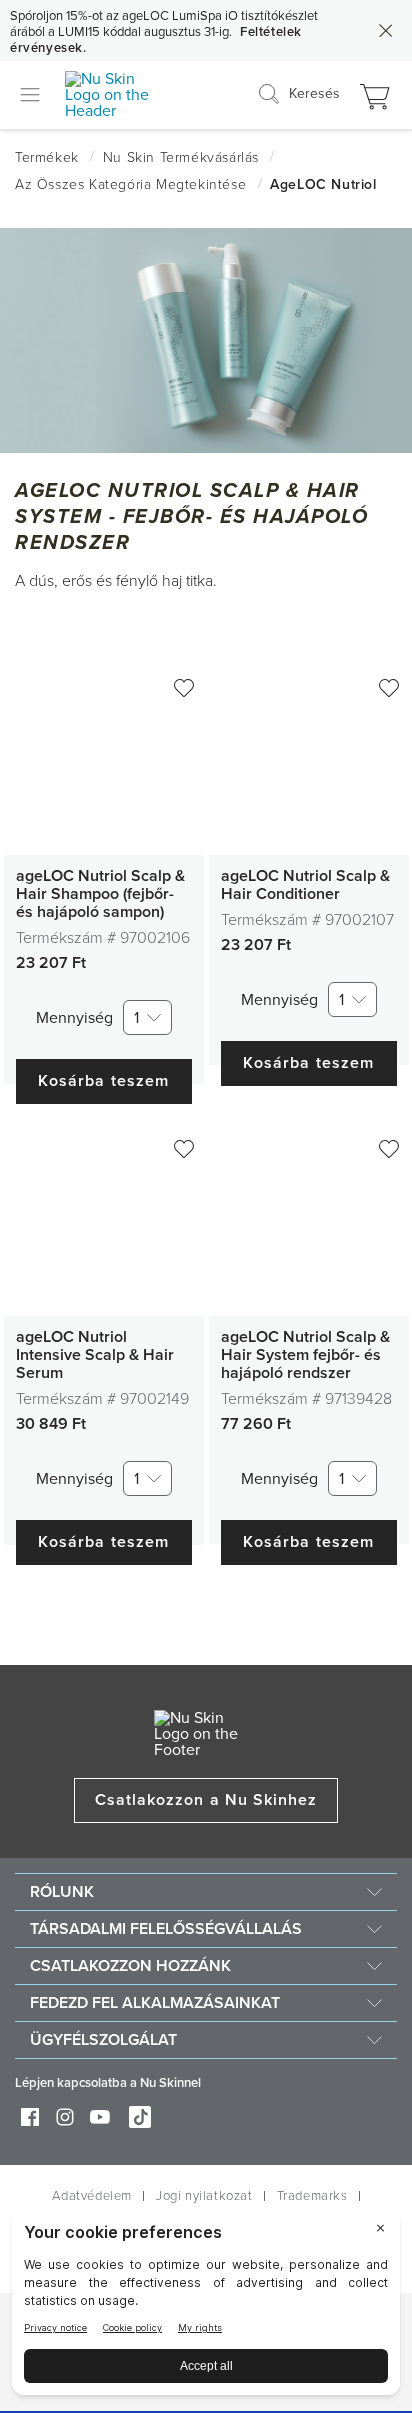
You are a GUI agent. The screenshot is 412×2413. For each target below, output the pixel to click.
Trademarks (312, 2196)
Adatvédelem (92, 2196)
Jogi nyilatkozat (204, 2196)
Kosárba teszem (103, 1081)
